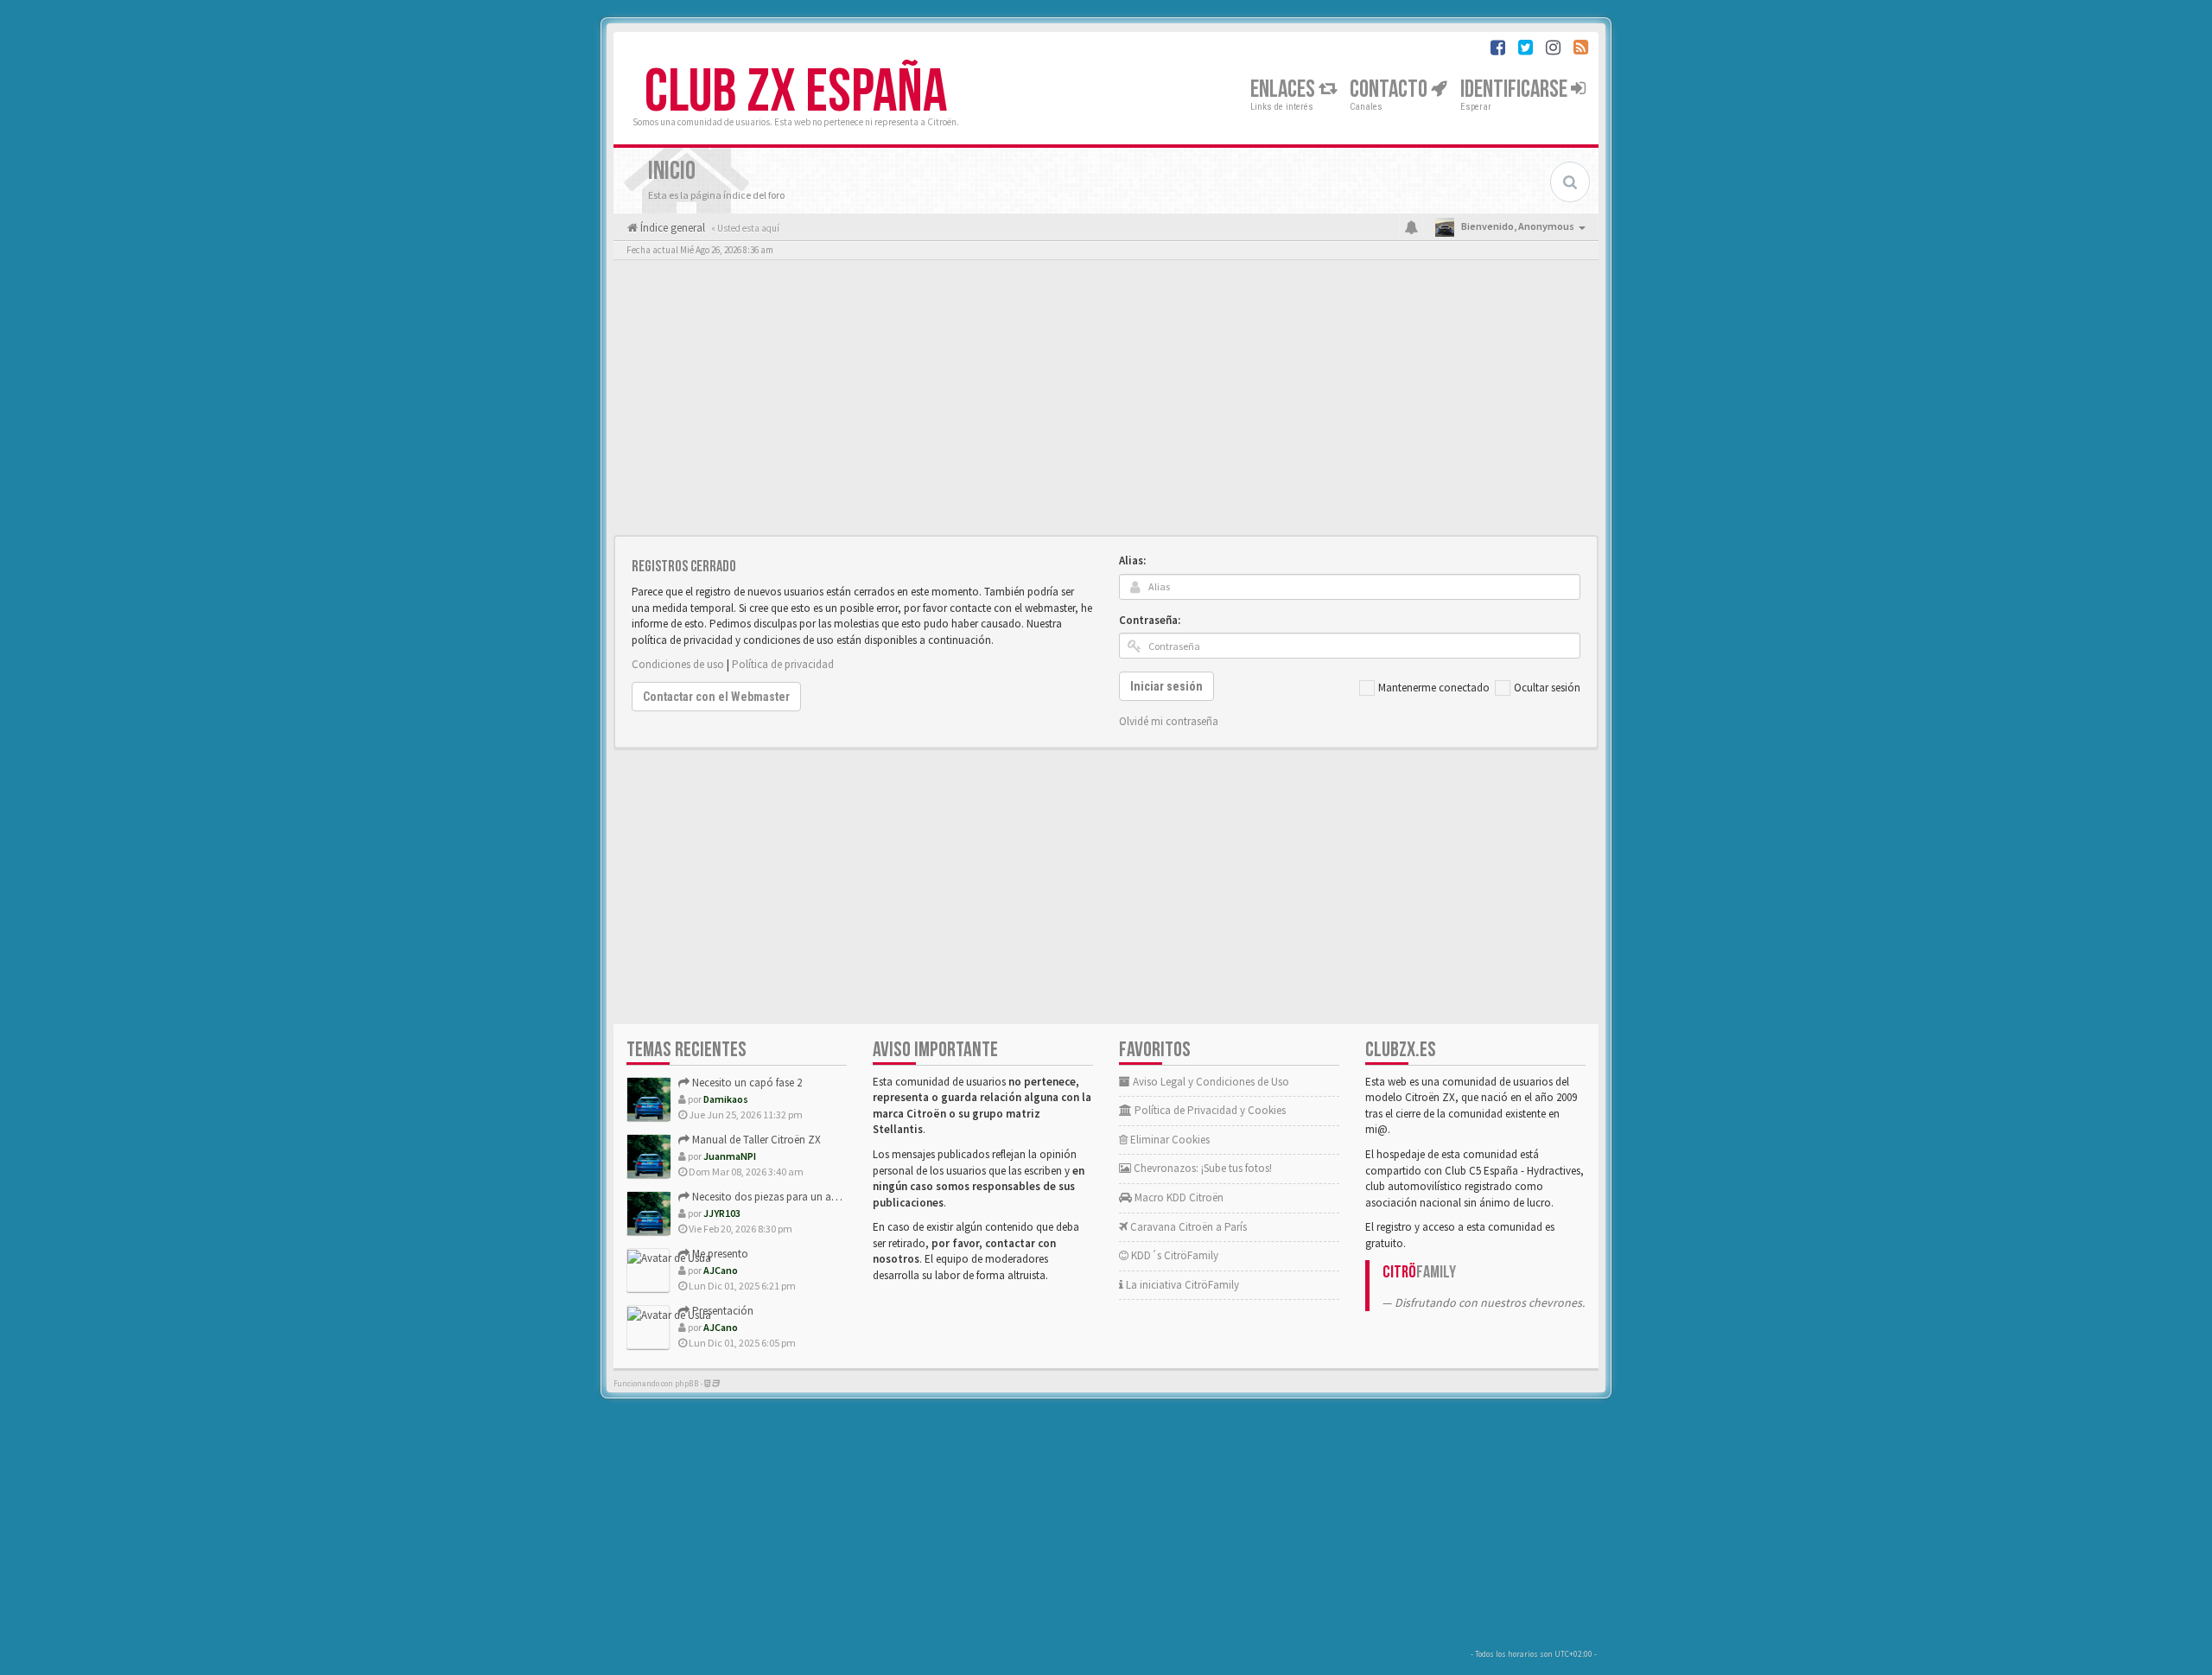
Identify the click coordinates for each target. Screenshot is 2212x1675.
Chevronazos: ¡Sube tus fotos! (1201, 1168)
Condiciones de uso (678, 664)
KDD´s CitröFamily (1173, 1255)
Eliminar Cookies (1169, 1140)
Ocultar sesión (1547, 688)
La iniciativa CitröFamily (1181, 1285)
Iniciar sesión (1166, 686)
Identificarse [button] (1516, 89)
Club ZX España (796, 92)
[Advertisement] (1106, 402)
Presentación (721, 1311)
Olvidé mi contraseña (1169, 721)
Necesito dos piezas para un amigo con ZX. (792, 1197)
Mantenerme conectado (1434, 688)
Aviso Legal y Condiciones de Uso (1210, 1082)
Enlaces (1284, 89)
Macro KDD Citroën (1178, 1197)
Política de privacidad (783, 664)
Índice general (671, 228)
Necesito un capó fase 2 (746, 1083)
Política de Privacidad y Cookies (1209, 1110)
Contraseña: (1150, 620)
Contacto (1390, 89)
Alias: (1132, 560)
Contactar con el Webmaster (716, 697)
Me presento (719, 1254)
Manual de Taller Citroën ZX (755, 1140)
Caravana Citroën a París (1187, 1227)
